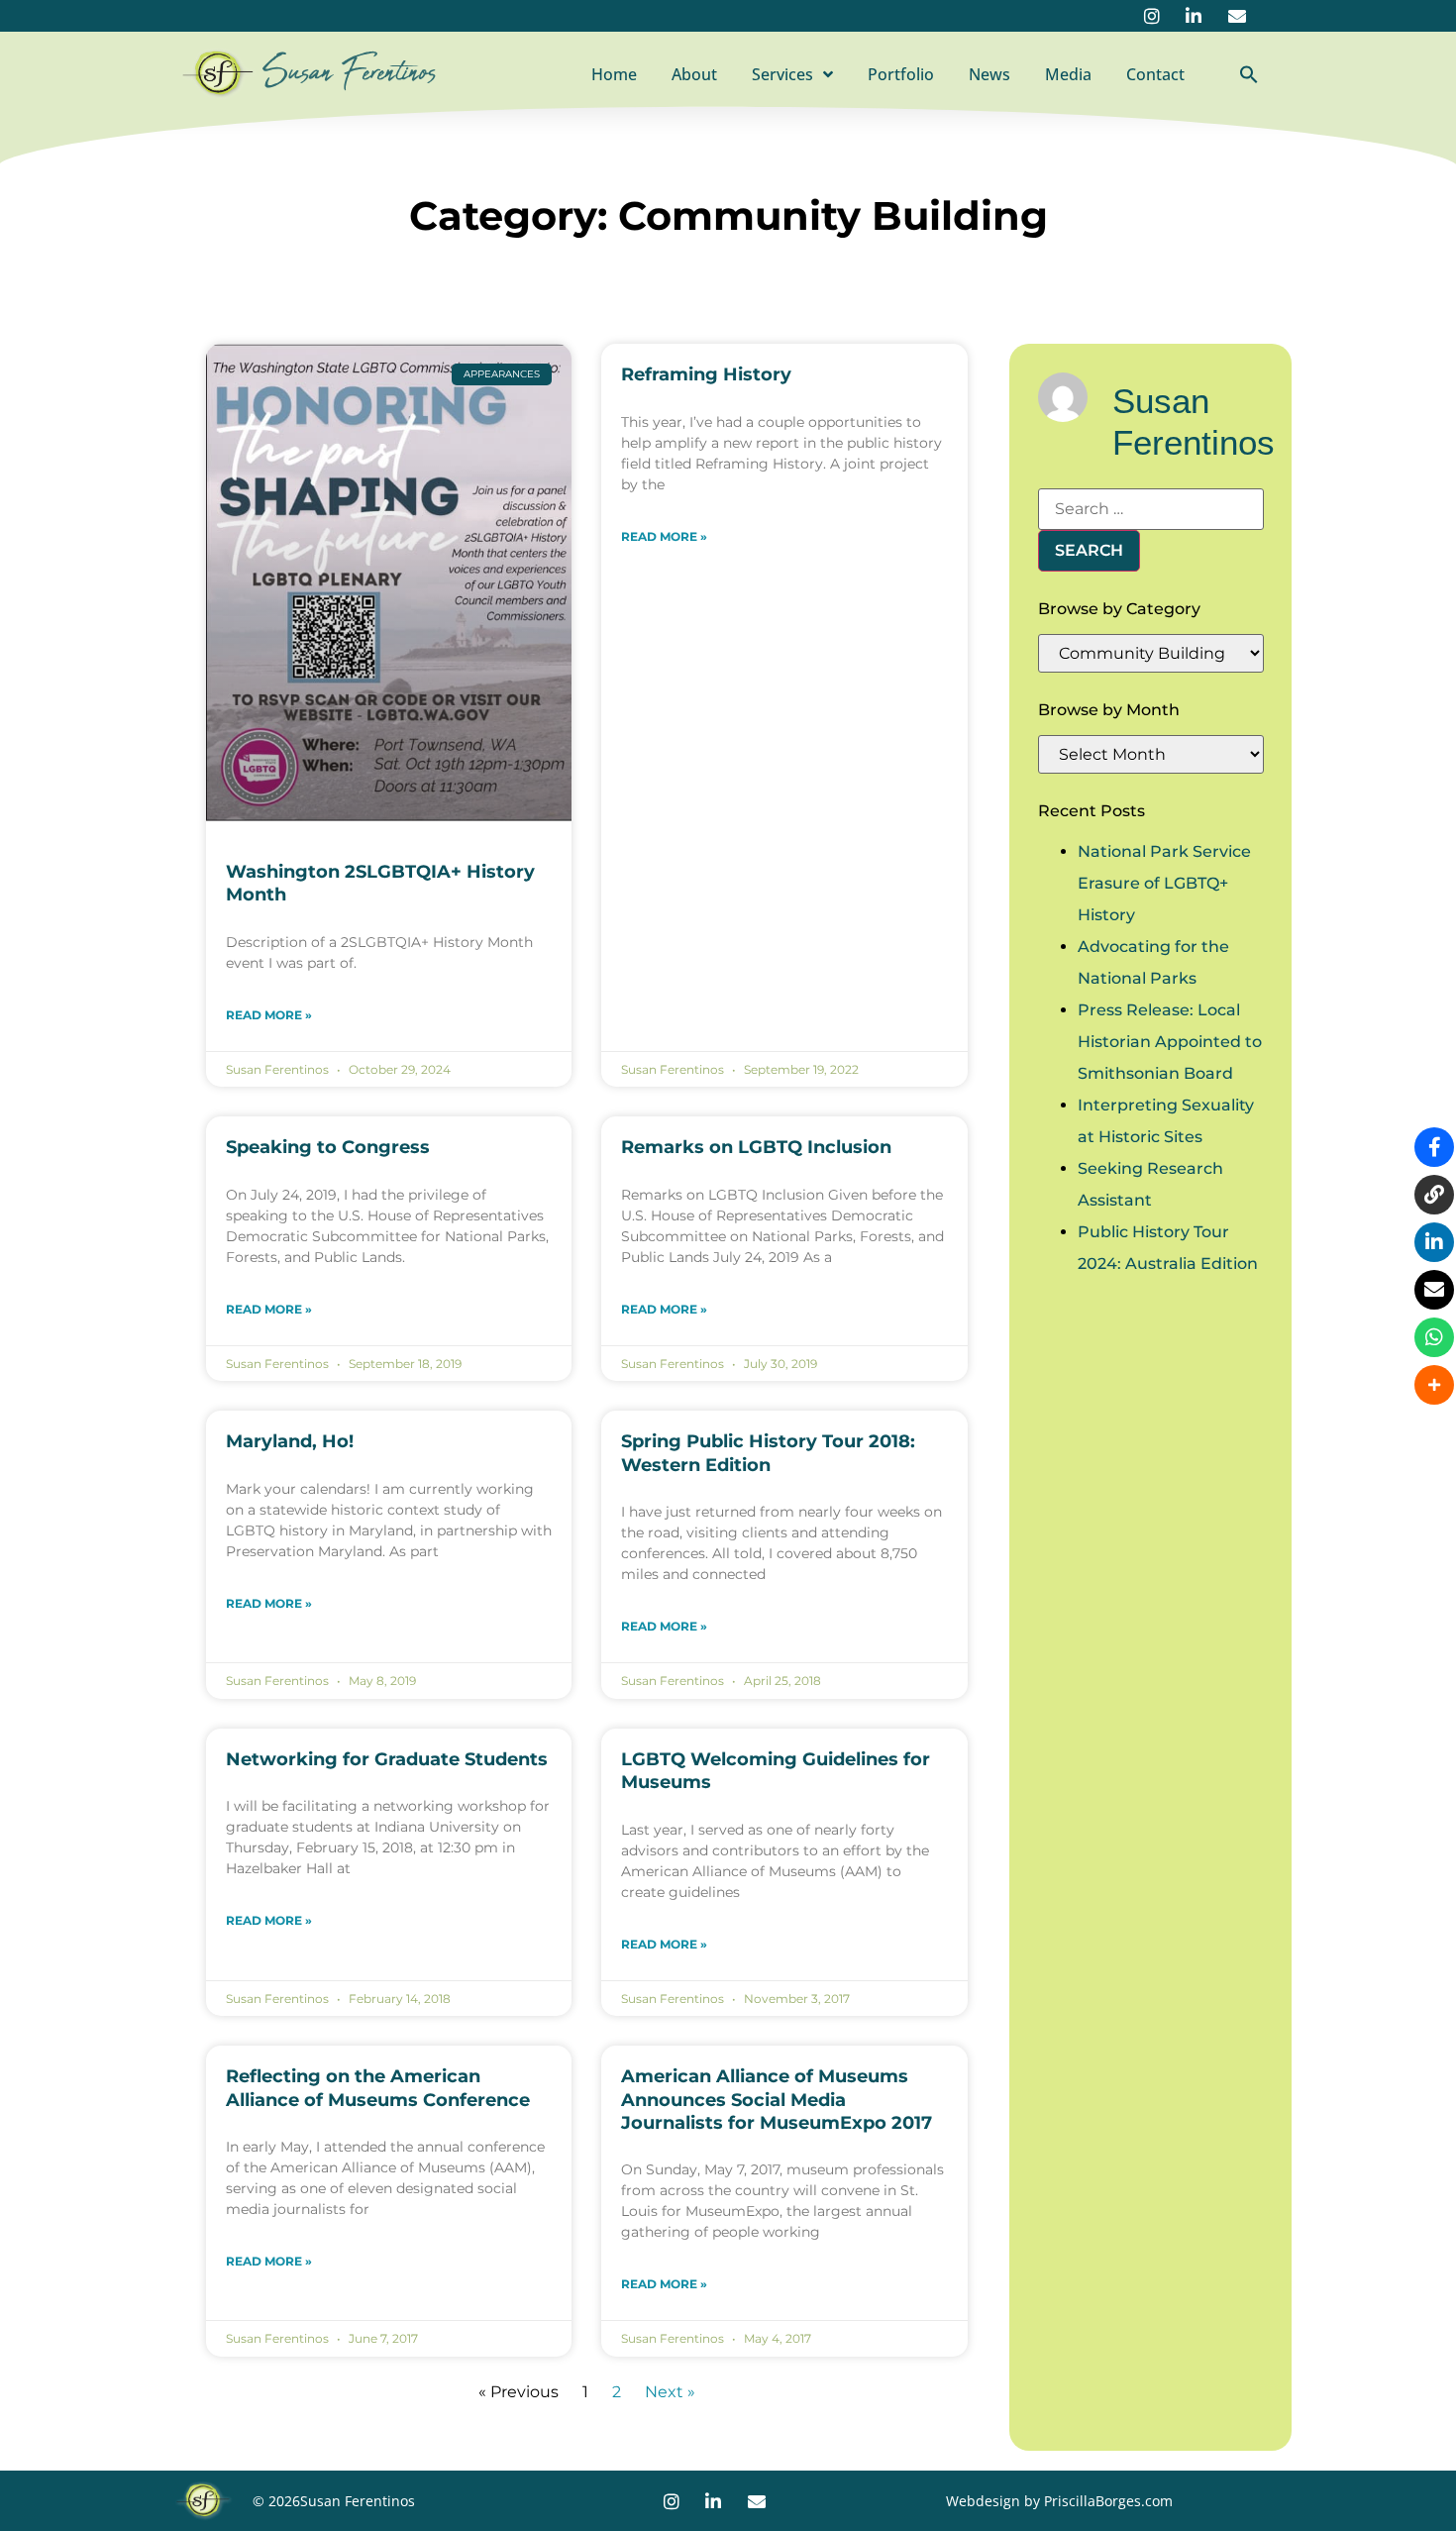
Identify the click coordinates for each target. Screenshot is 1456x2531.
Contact (1155, 74)
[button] (1249, 74)
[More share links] (1434, 1385)
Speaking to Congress (328, 1147)
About (694, 74)
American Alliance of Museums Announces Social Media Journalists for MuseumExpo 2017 (777, 2100)
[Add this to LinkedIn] (1434, 1242)
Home (614, 74)
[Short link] (1434, 1195)
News (989, 74)
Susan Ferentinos (350, 73)
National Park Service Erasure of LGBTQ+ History (1164, 883)
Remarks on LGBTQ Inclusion (756, 1147)
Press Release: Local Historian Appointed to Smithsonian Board (1170, 1042)
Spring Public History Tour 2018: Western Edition (768, 1453)
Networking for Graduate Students (387, 1759)
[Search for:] (1151, 509)
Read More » (269, 1015)
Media (1068, 74)
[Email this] (1434, 1290)
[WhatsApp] (1434, 1337)
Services (782, 74)
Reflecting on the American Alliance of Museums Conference (378, 2088)
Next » (670, 2392)
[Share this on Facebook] (1434, 1147)
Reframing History (706, 374)
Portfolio (901, 74)
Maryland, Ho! (290, 1441)
